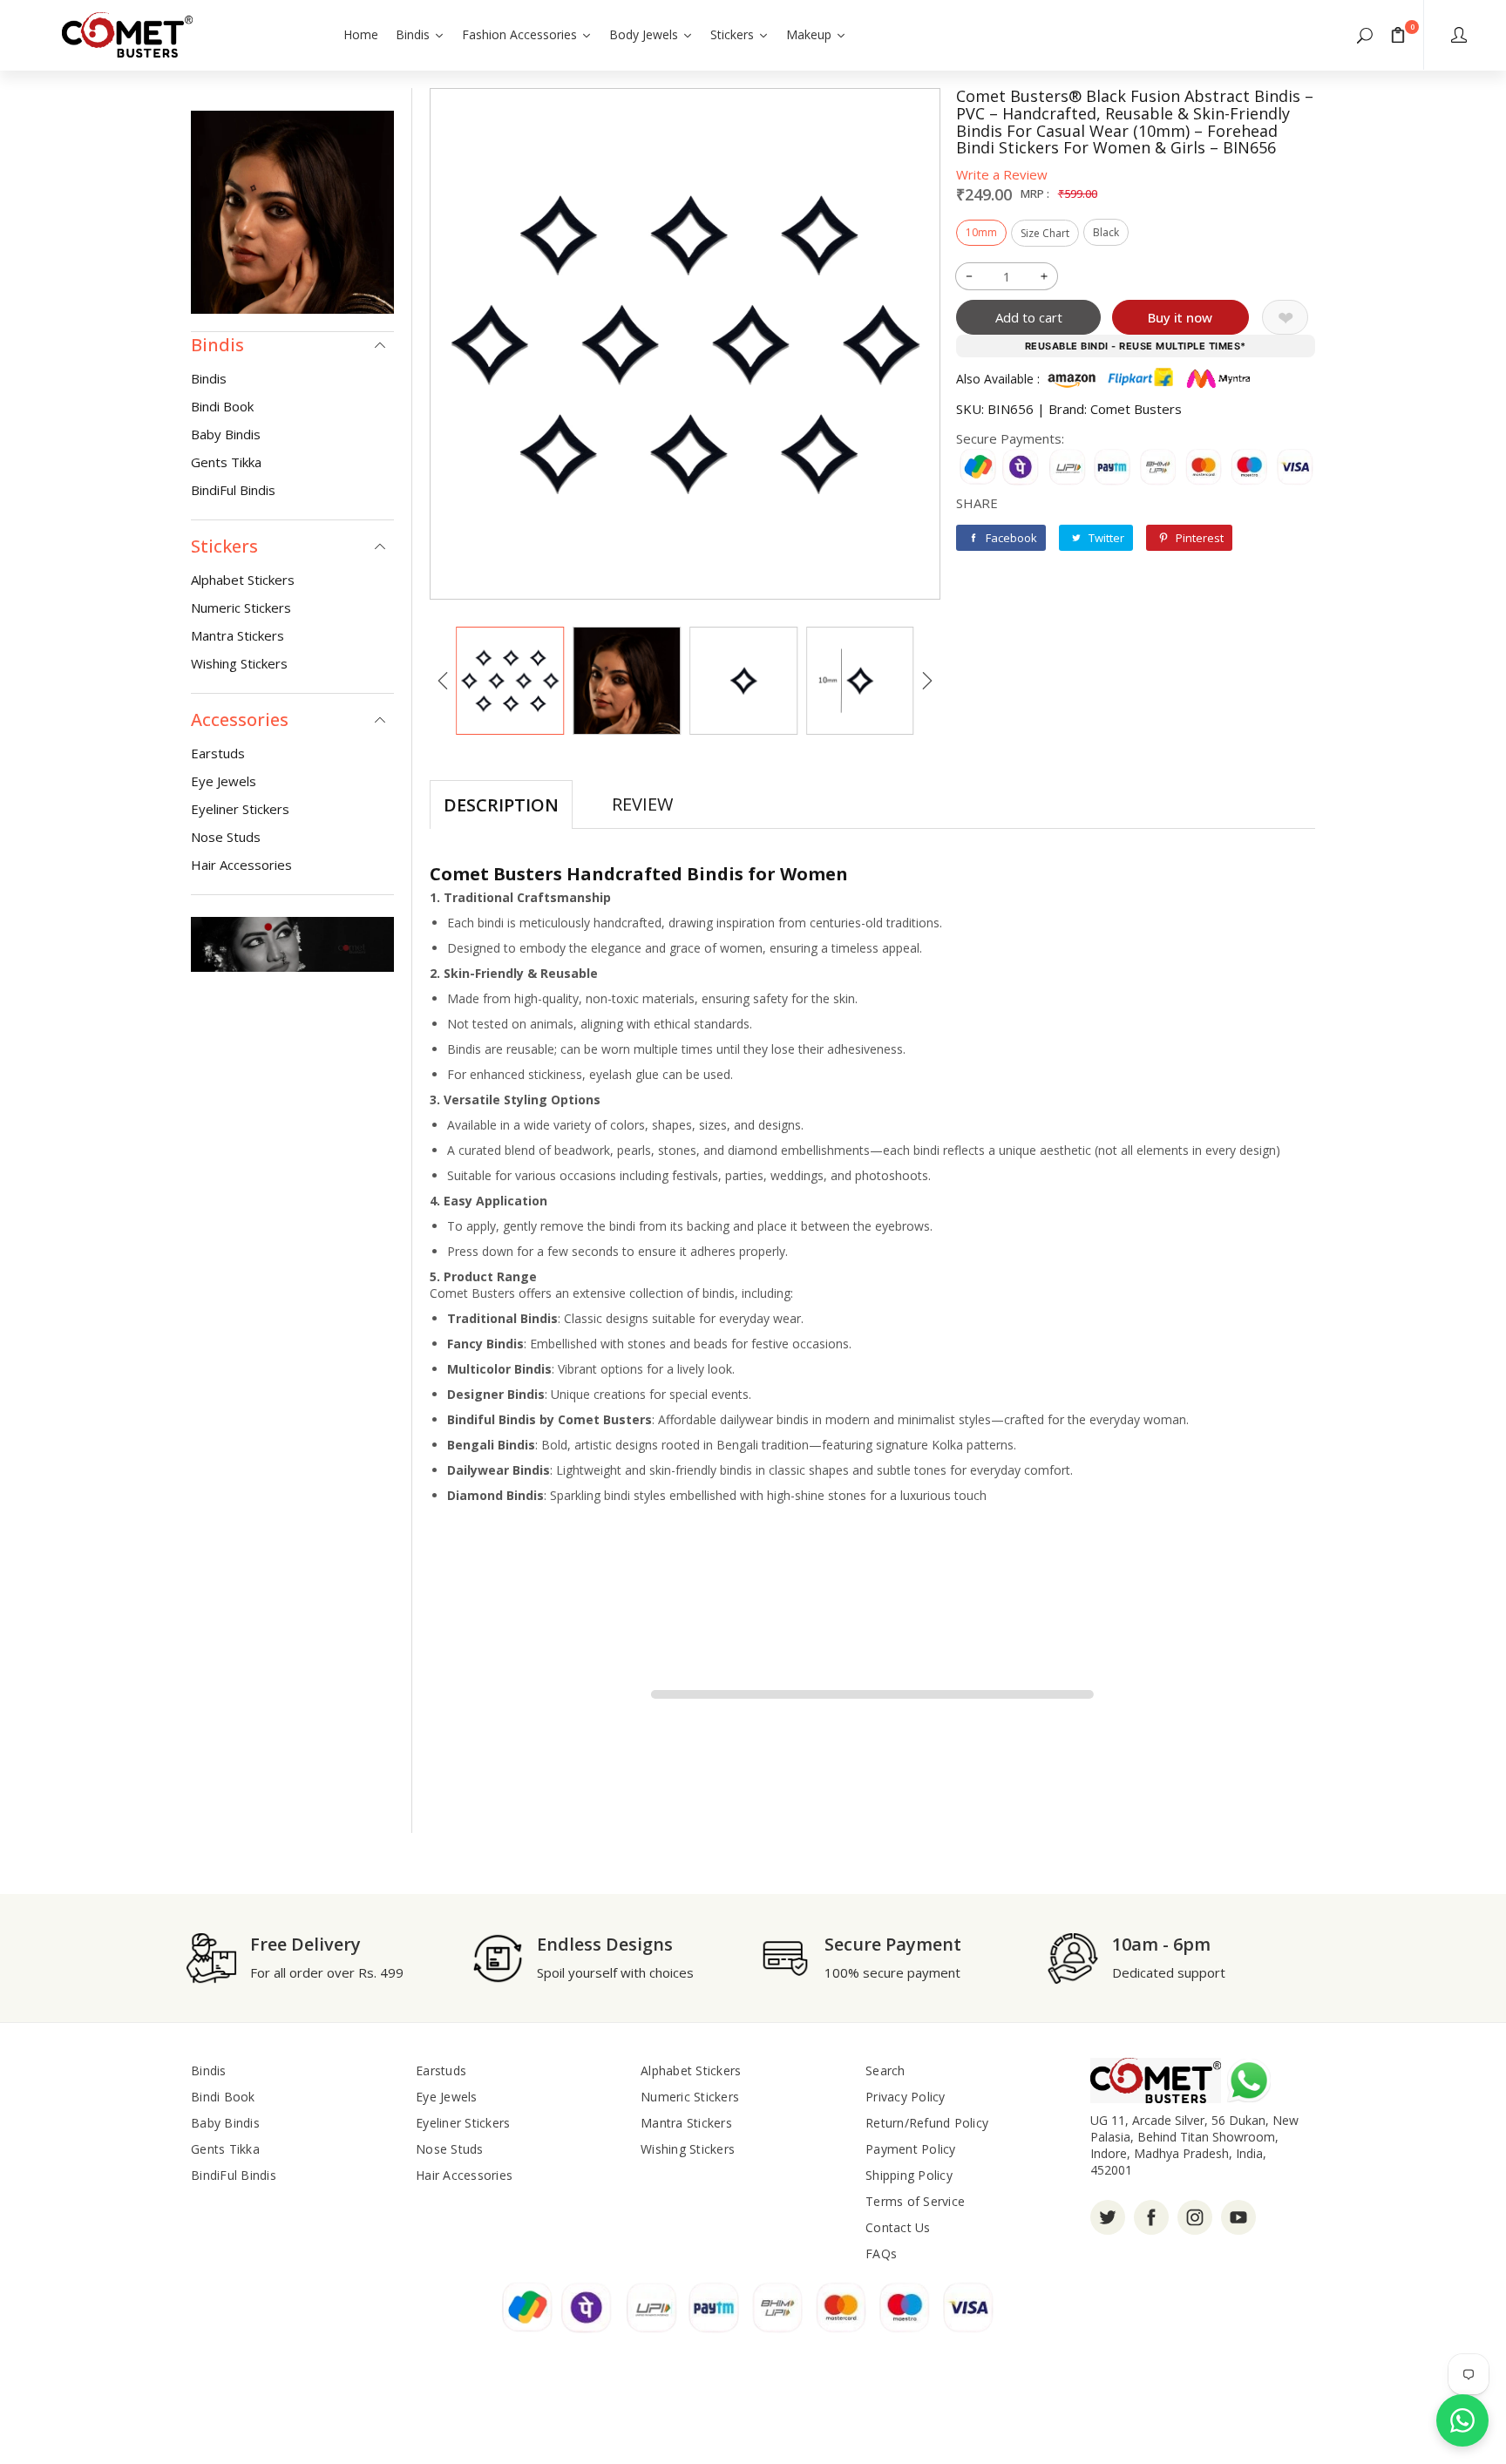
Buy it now (1180, 317)
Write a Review (1002, 174)
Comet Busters (1136, 409)
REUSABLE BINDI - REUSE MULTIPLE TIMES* (1136, 346)
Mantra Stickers (237, 635)
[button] (1365, 35)
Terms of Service (915, 2201)
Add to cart (1029, 317)
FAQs (881, 2254)
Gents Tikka (226, 462)
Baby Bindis (226, 434)
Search (885, 2070)
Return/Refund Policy (927, 2123)
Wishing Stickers (239, 663)
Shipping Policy (909, 2175)
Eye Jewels (224, 781)
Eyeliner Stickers (240, 809)
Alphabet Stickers (243, 580)
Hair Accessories (241, 865)
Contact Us (898, 2227)
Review (642, 804)
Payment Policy (911, 2149)
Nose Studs (226, 837)
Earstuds (218, 753)
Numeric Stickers (241, 608)
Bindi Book (222, 406)
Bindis (209, 378)
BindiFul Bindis (233, 490)
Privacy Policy (906, 2097)
